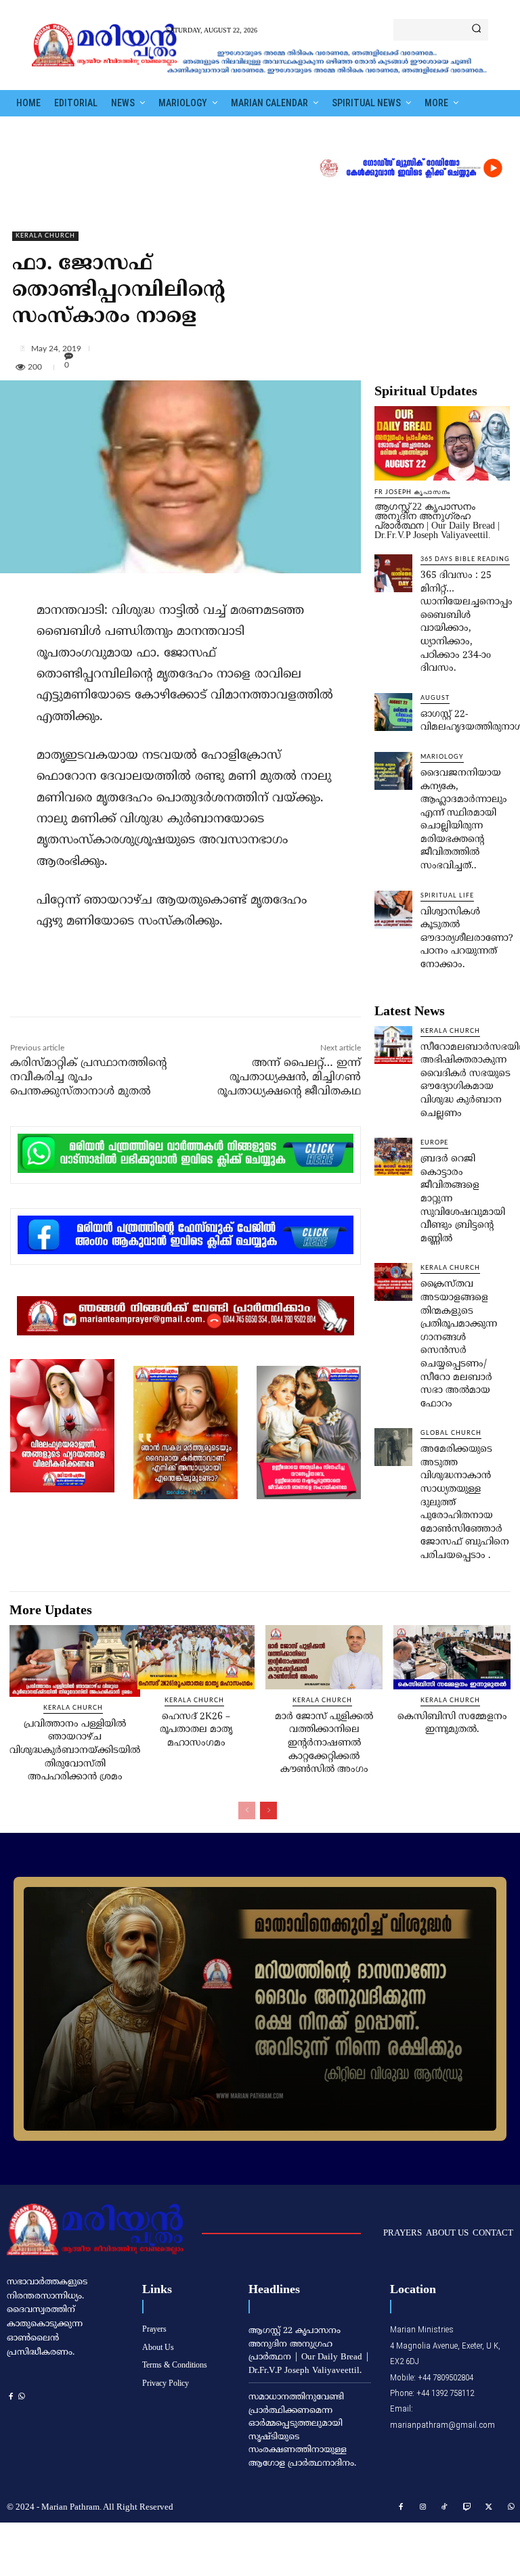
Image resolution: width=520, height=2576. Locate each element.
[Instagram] (423, 2508)
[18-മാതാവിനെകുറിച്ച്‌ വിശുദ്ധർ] (260, 2009)
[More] (263, 348)
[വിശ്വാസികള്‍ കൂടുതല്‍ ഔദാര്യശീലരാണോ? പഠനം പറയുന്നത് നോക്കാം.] (393, 910)
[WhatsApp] (194, 987)
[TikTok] (445, 2508)
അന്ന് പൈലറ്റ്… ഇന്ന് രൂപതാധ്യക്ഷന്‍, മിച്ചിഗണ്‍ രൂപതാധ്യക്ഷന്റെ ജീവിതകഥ (289, 1078)
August (435, 698)
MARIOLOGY (442, 757)
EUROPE (434, 1143)
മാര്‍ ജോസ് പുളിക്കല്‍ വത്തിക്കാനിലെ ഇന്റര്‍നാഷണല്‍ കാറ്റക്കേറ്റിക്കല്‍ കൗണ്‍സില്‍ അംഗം (324, 1743)
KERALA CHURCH (45, 236)
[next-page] (268, 1811)
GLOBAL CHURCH (451, 1433)
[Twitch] (467, 2508)
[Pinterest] (163, 987)
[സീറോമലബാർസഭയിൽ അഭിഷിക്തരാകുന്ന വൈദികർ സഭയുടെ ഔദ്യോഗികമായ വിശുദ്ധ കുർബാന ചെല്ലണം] (393, 1045)
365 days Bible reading (465, 559)
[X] (132, 987)
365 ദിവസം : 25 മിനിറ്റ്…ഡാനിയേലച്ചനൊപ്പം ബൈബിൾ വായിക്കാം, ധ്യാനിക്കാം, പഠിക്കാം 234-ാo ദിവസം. (467, 622)
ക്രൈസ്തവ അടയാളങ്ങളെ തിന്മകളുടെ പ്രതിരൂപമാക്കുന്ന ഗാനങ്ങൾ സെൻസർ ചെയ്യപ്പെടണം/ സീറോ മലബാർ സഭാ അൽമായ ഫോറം (459, 1344)
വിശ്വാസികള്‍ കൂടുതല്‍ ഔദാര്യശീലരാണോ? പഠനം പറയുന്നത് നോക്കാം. (467, 938)
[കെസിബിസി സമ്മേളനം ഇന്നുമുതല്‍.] (452, 1657)
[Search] (476, 30)
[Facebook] (101, 987)
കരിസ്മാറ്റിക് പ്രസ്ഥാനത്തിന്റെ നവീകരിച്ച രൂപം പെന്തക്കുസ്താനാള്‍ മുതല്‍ (88, 1078)
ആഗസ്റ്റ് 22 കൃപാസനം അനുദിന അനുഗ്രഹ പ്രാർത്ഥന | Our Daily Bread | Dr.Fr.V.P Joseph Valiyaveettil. (437, 521)
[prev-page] (247, 1811)
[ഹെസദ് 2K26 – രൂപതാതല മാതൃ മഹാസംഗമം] (196, 1657)
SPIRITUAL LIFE (447, 896)
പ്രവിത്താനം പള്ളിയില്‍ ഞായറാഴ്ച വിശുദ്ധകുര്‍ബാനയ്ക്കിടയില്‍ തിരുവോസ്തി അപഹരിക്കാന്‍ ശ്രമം (75, 1751)
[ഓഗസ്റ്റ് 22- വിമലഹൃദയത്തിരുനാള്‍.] (393, 712)
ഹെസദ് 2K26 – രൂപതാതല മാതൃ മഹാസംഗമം (196, 1730)
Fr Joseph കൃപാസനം (412, 492)
